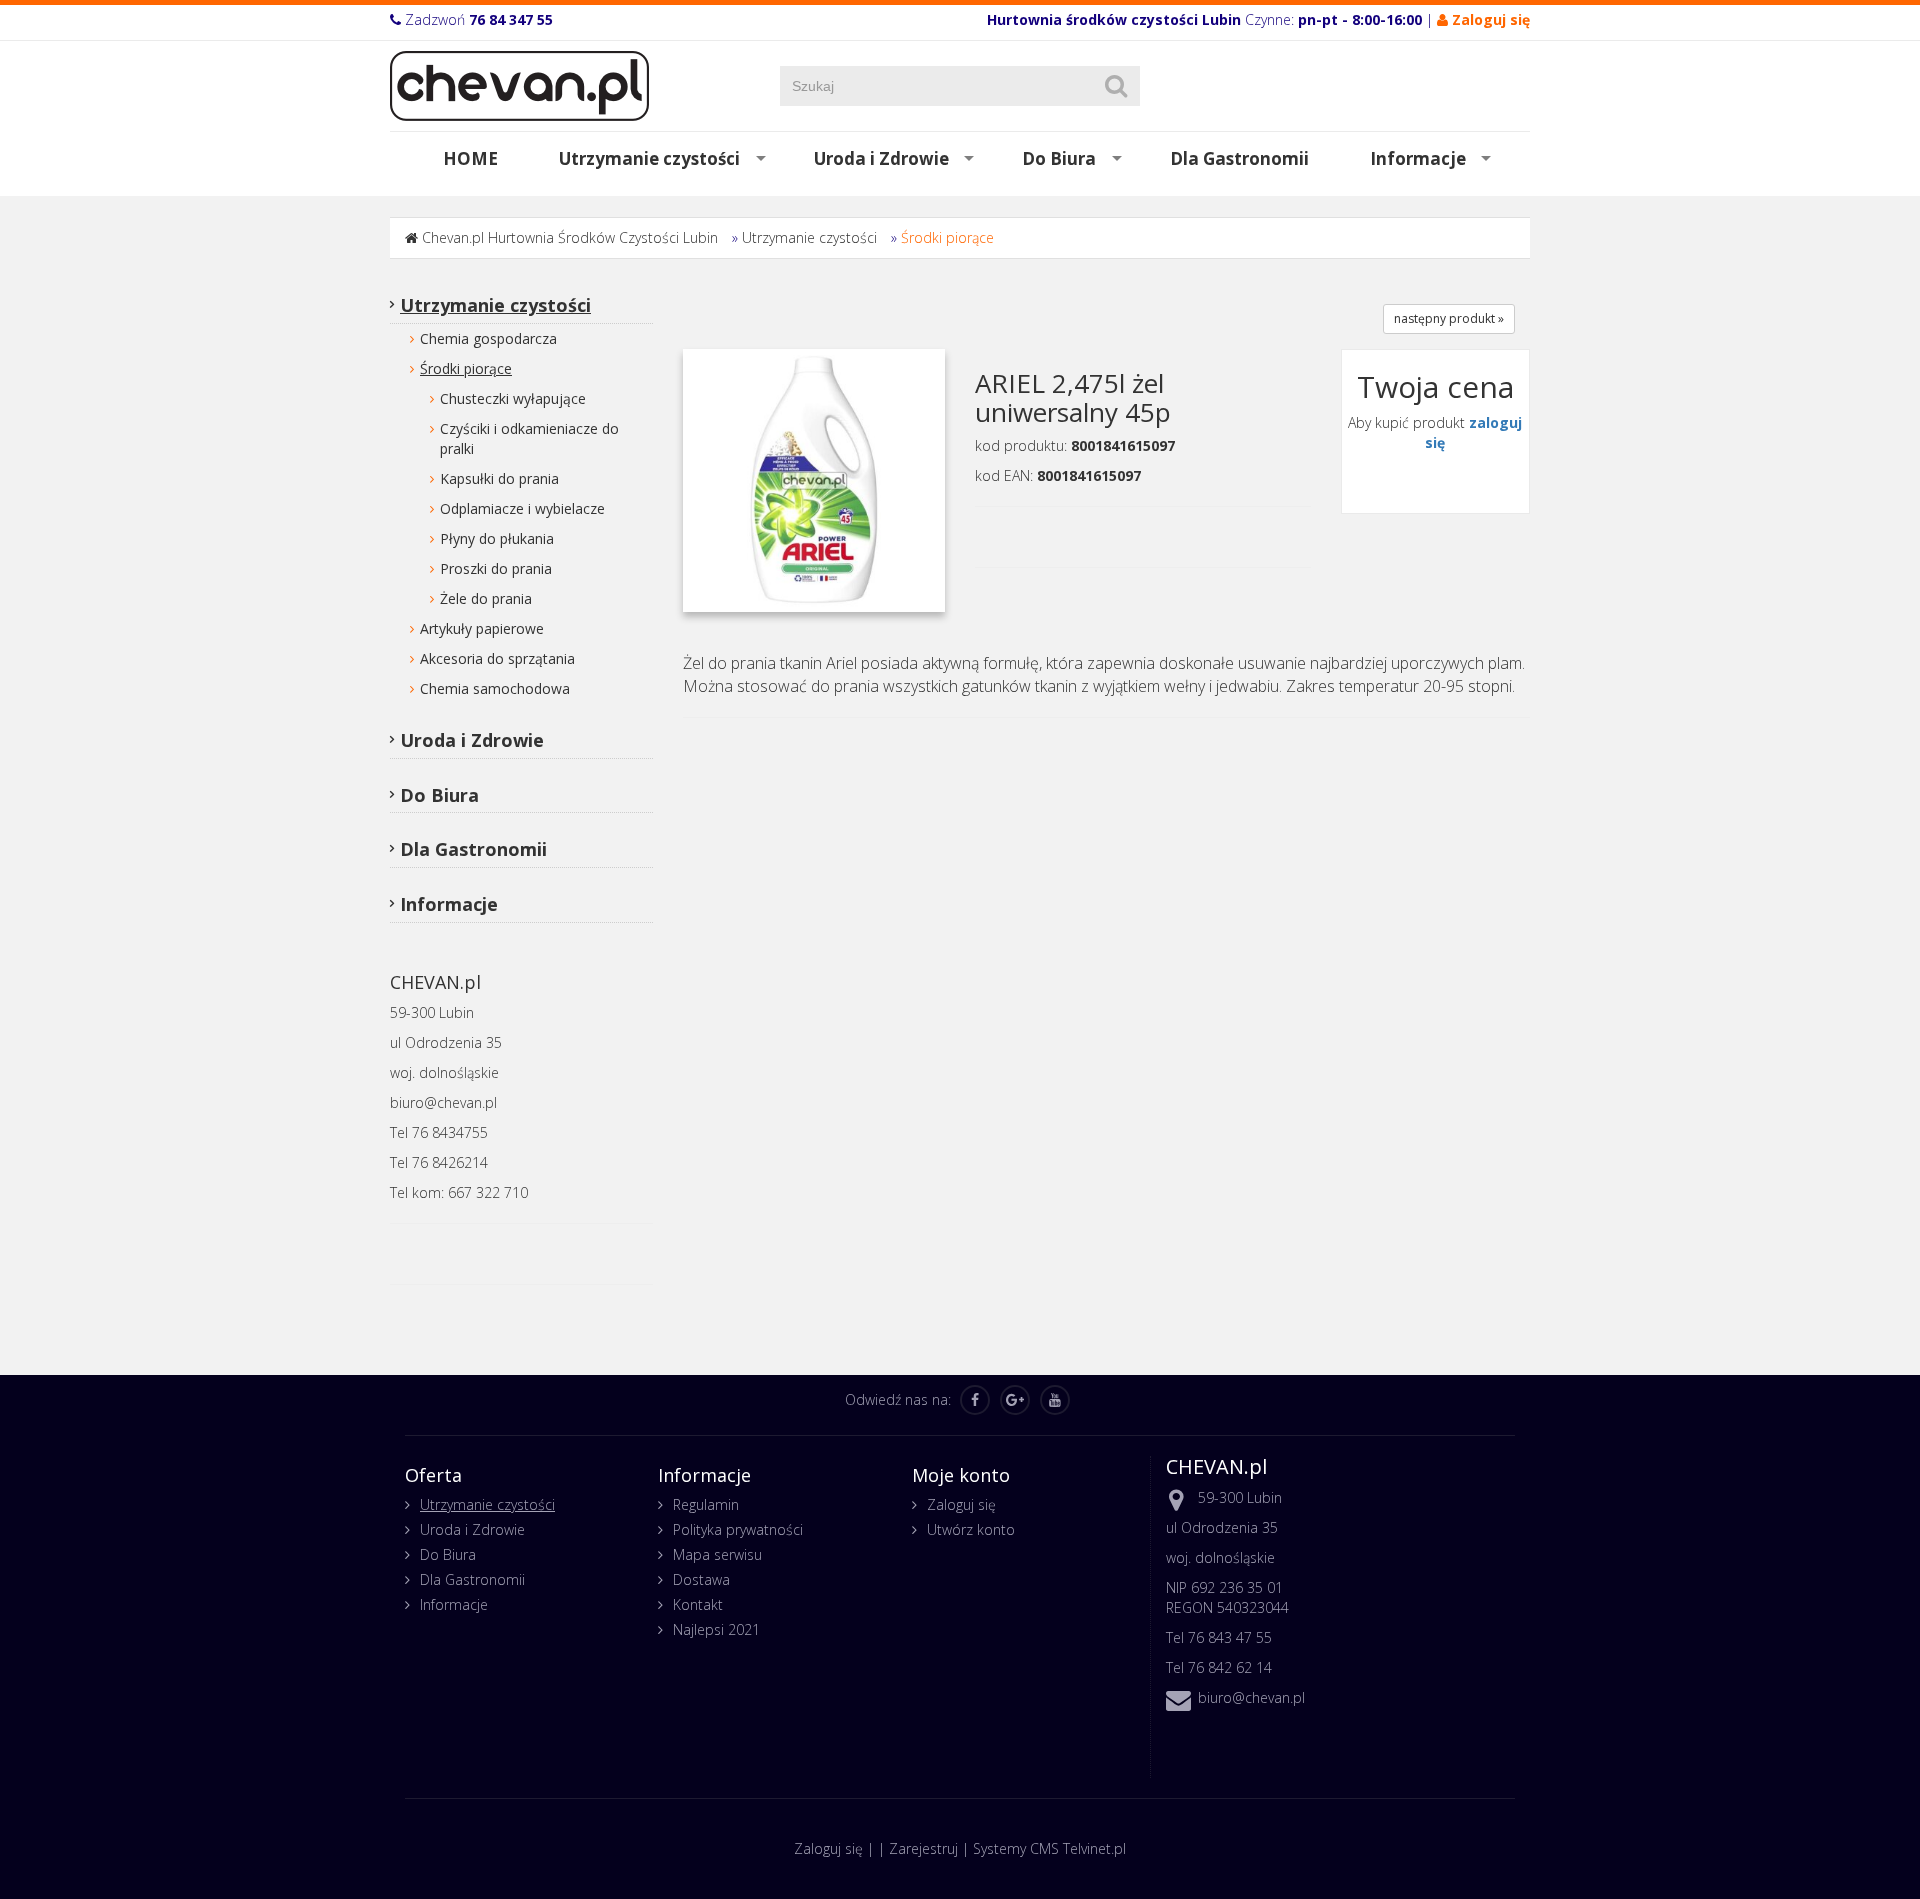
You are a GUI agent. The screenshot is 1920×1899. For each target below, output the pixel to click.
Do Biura (1059, 158)
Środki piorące (947, 237)
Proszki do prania (496, 568)
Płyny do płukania (497, 538)
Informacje (1418, 158)
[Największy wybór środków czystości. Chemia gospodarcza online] (519, 84)
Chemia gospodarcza (488, 338)
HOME (470, 158)
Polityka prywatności (738, 1529)
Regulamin (706, 1504)
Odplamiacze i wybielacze (522, 508)
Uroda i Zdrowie (881, 158)
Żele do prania (486, 598)
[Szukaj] (1116, 86)
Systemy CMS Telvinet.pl (1049, 1848)
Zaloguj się (961, 1504)
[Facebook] (975, 1400)
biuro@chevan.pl (1251, 1697)
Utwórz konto (971, 1529)
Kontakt (698, 1604)
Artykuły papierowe (482, 628)
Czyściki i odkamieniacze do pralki (529, 438)
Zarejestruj (923, 1848)
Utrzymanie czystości (649, 158)
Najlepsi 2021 (716, 1629)
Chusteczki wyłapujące (513, 398)
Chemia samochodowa (495, 688)
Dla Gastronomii (1239, 158)
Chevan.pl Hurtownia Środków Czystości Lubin (570, 237)
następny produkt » (1449, 318)
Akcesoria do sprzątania (497, 658)
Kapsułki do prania (499, 478)
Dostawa (701, 1579)
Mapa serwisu (717, 1554)
